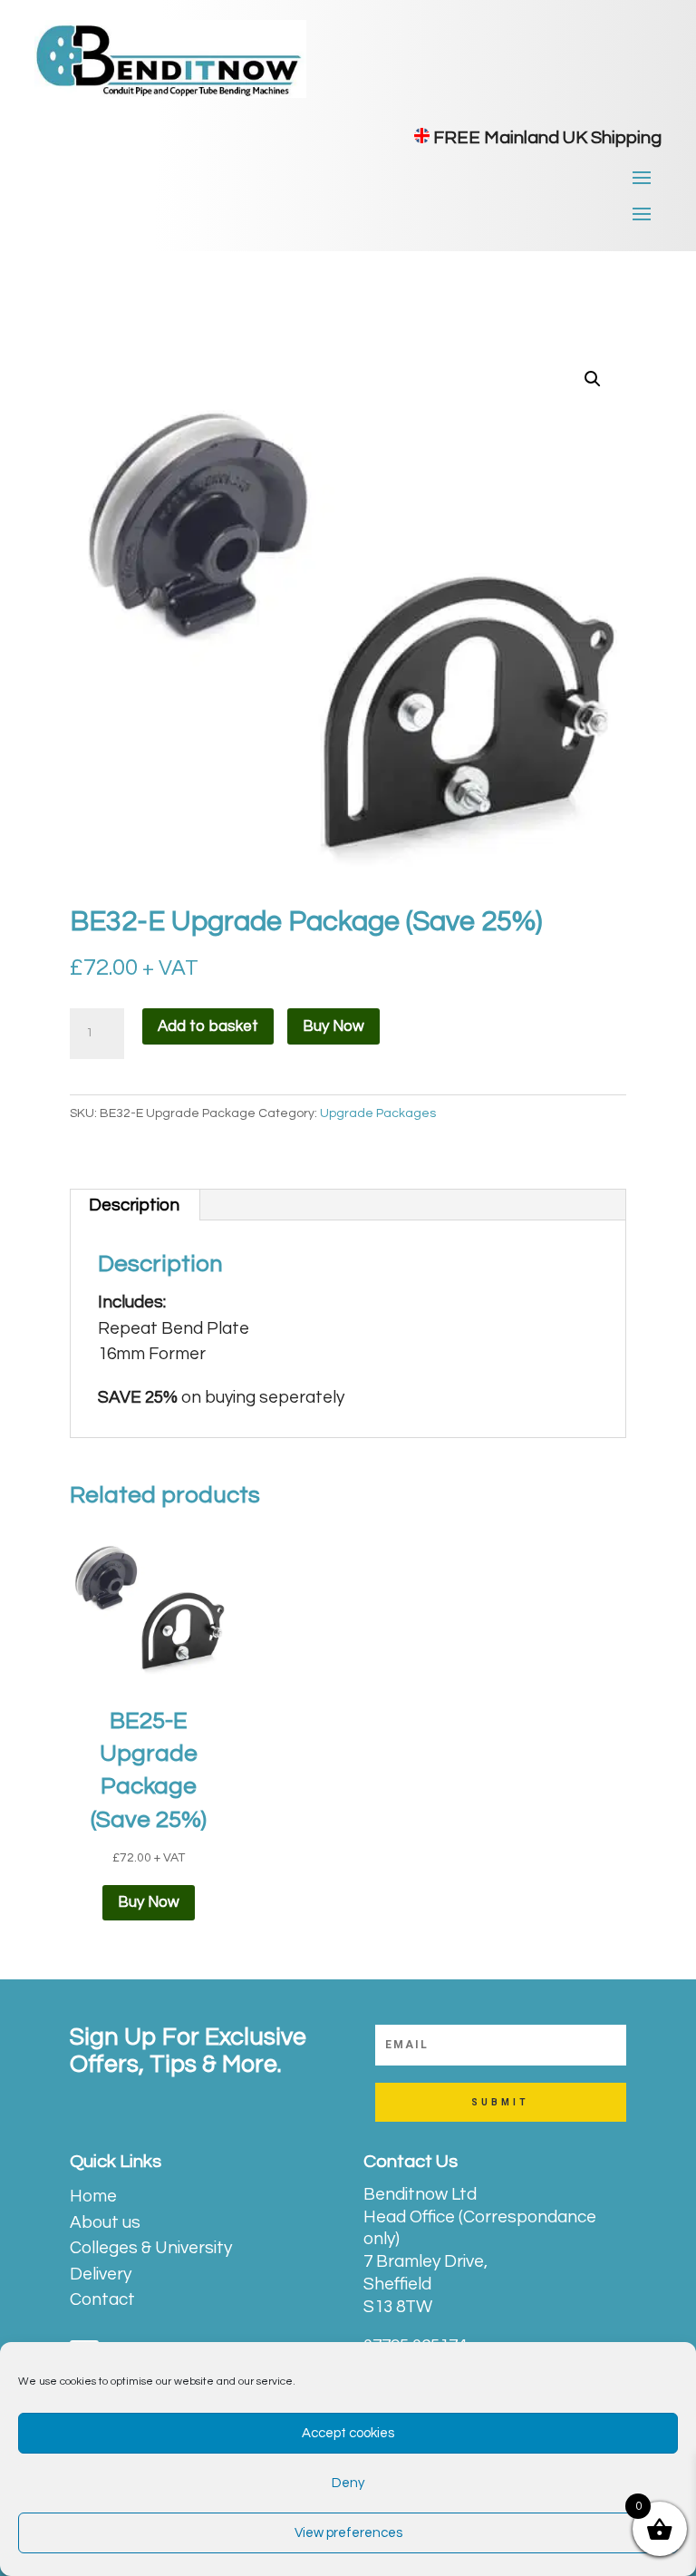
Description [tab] (134, 1205)
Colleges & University (151, 2248)
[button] (593, 379)
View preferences (348, 2533)
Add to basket (208, 1026)
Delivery (101, 2274)
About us (105, 2222)
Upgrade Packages (378, 1113)
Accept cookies (348, 2433)
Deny (348, 2483)
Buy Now (333, 1026)
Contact (102, 2299)
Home (93, 2196)
